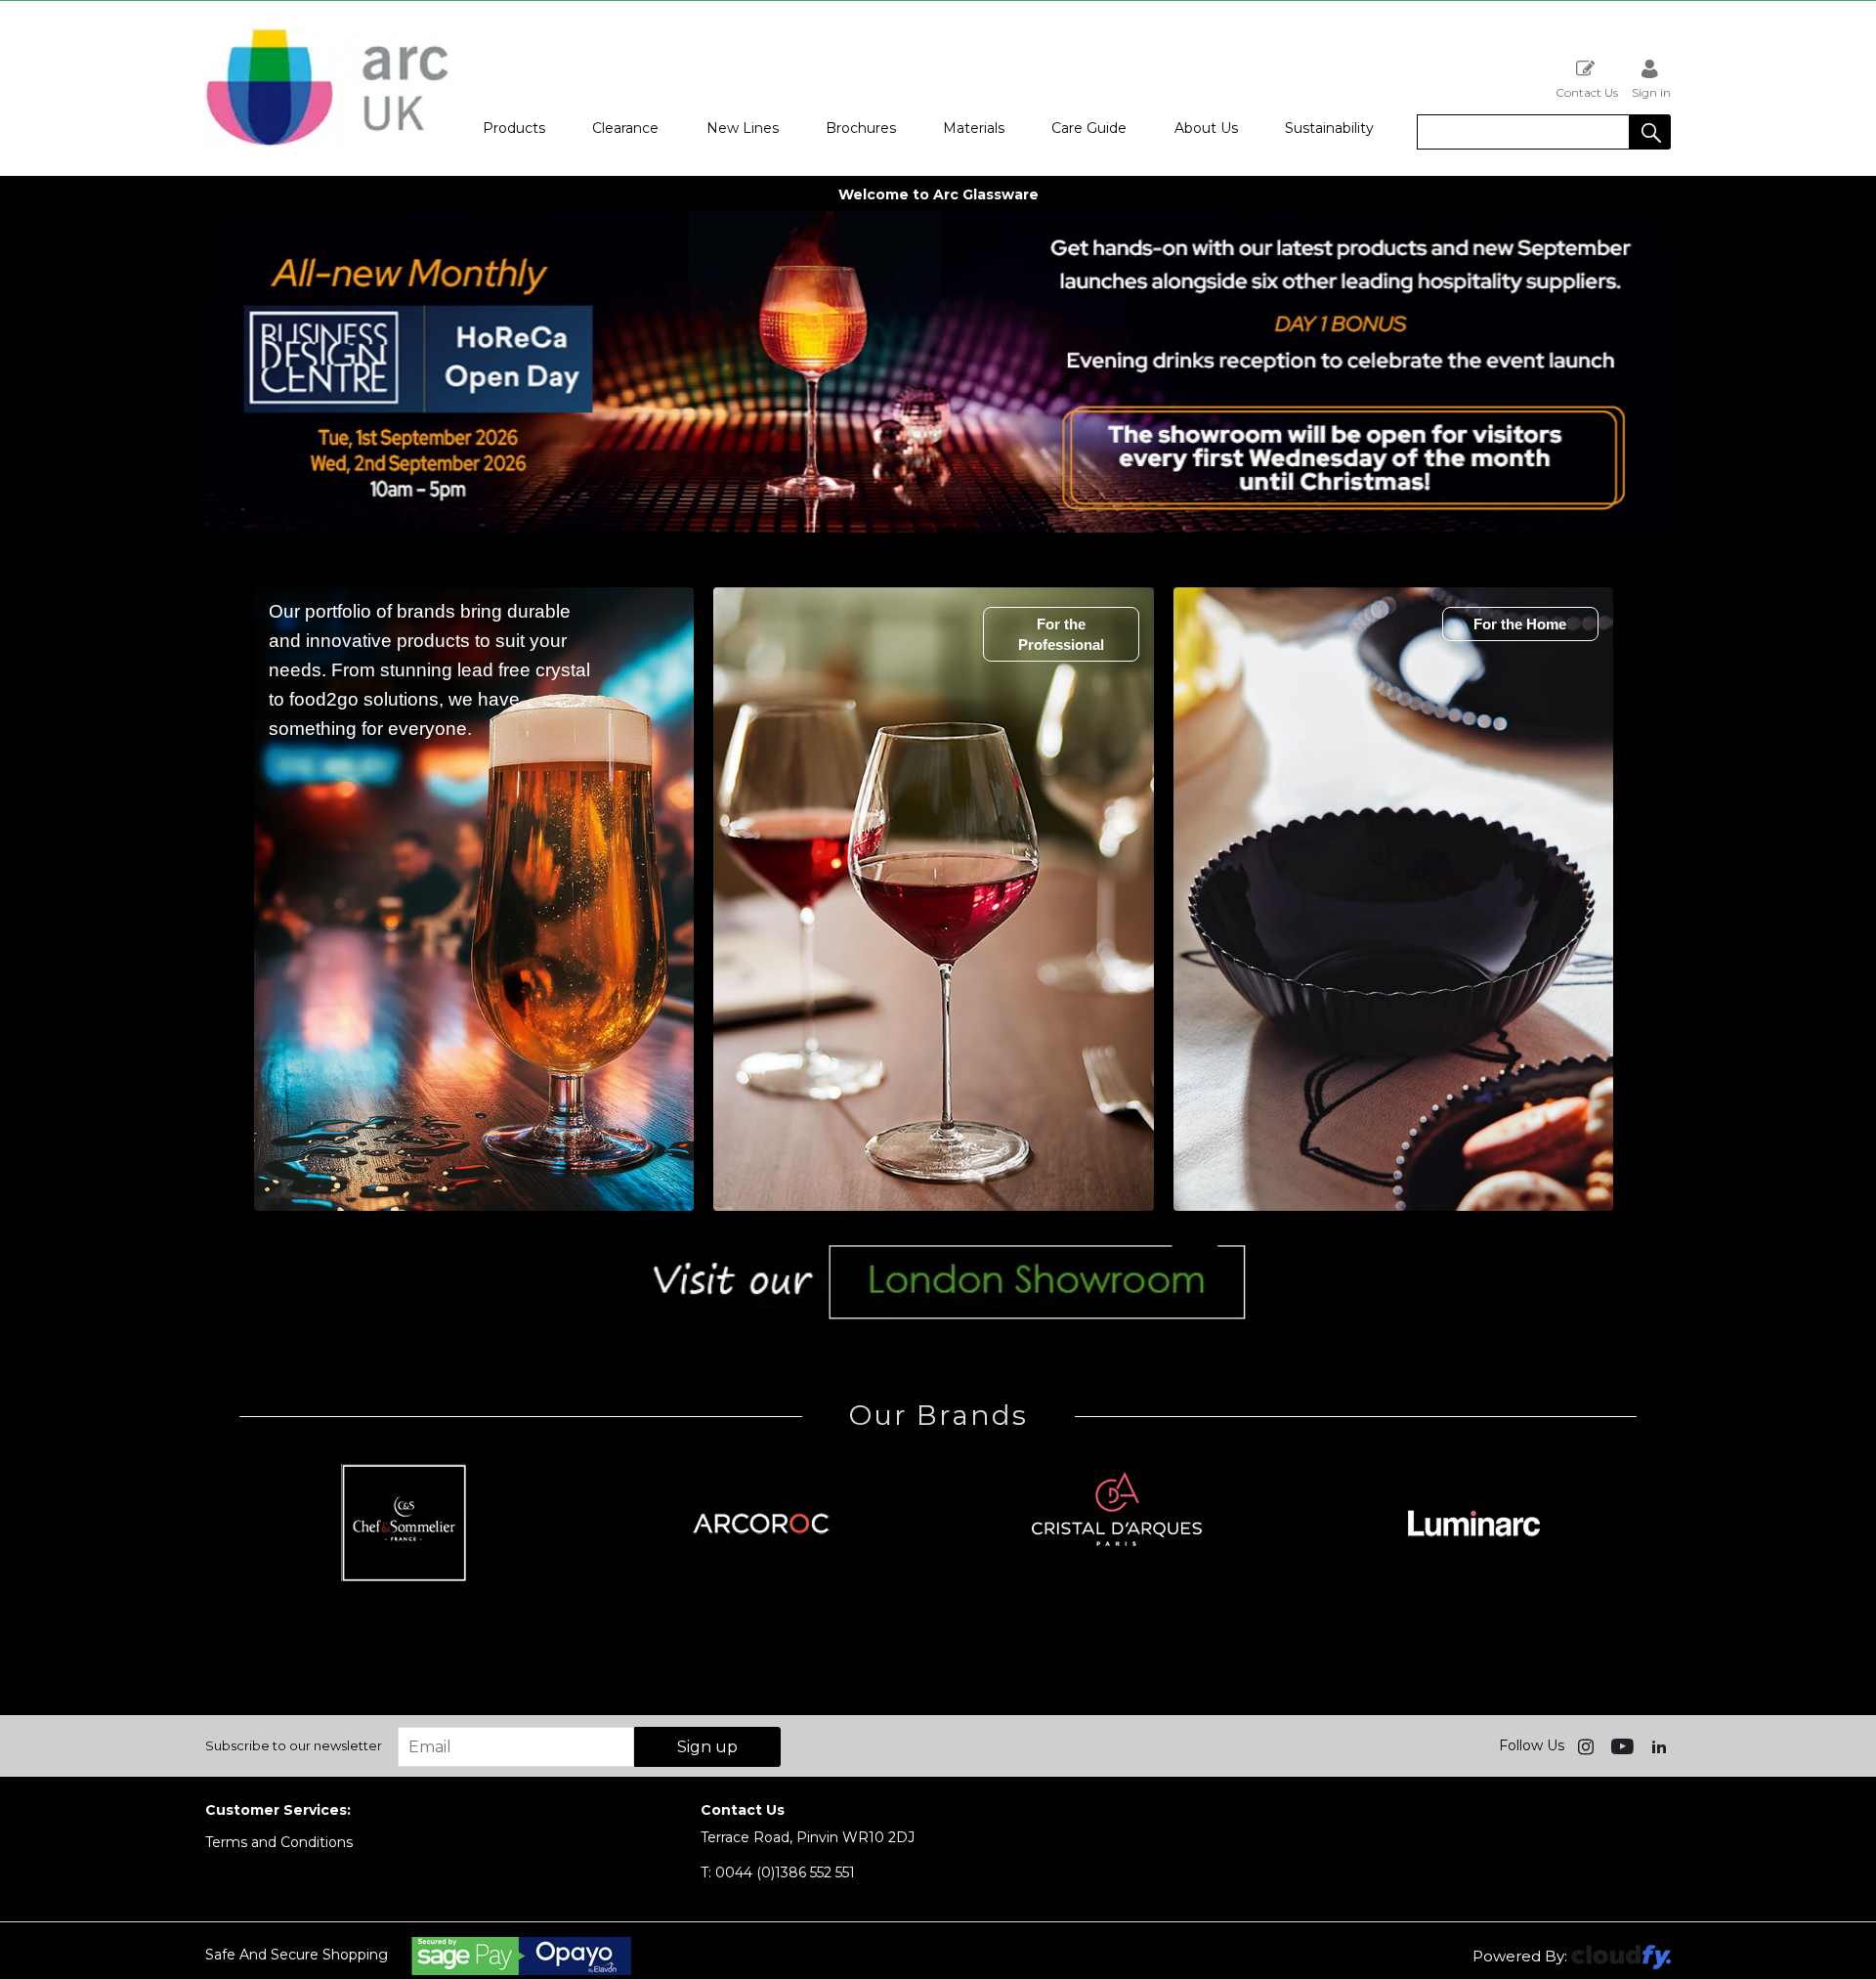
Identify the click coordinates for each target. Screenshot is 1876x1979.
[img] (1588, 1745)
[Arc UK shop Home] (327, 88)
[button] (1650, 132)
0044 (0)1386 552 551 (778, 1872)
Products (514, 128)
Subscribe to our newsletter (294, 1745)
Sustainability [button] (1329, 128)
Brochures (861, 128)
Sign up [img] (707, 1747)
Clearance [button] (625, 128)
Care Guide (1089, 128)
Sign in (1651, 92)
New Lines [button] (743, 128)
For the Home (1520, 624)
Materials (974, 128)
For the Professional (1061, 634)
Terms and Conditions (279, 1842)
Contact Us (1587, 92)
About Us (1206, 128)
